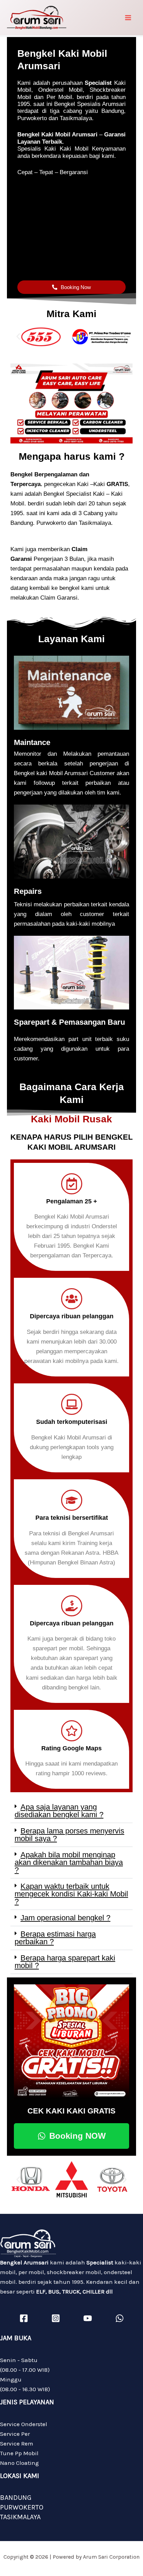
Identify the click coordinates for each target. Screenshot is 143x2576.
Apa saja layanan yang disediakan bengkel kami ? (59, 1811)
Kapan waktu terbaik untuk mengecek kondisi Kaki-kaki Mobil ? (71, 1894)
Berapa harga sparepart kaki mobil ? (65, 1962)
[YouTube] (88, 2318)
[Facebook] (24, 2318)
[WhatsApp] (120, 2318)
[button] (18, 337)
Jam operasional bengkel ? (65, 1918)
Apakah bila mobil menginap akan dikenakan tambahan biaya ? (69, 1862)
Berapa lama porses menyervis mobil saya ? (69, 1835)
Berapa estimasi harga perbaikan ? (55, 1938)
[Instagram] (56, 2318)
